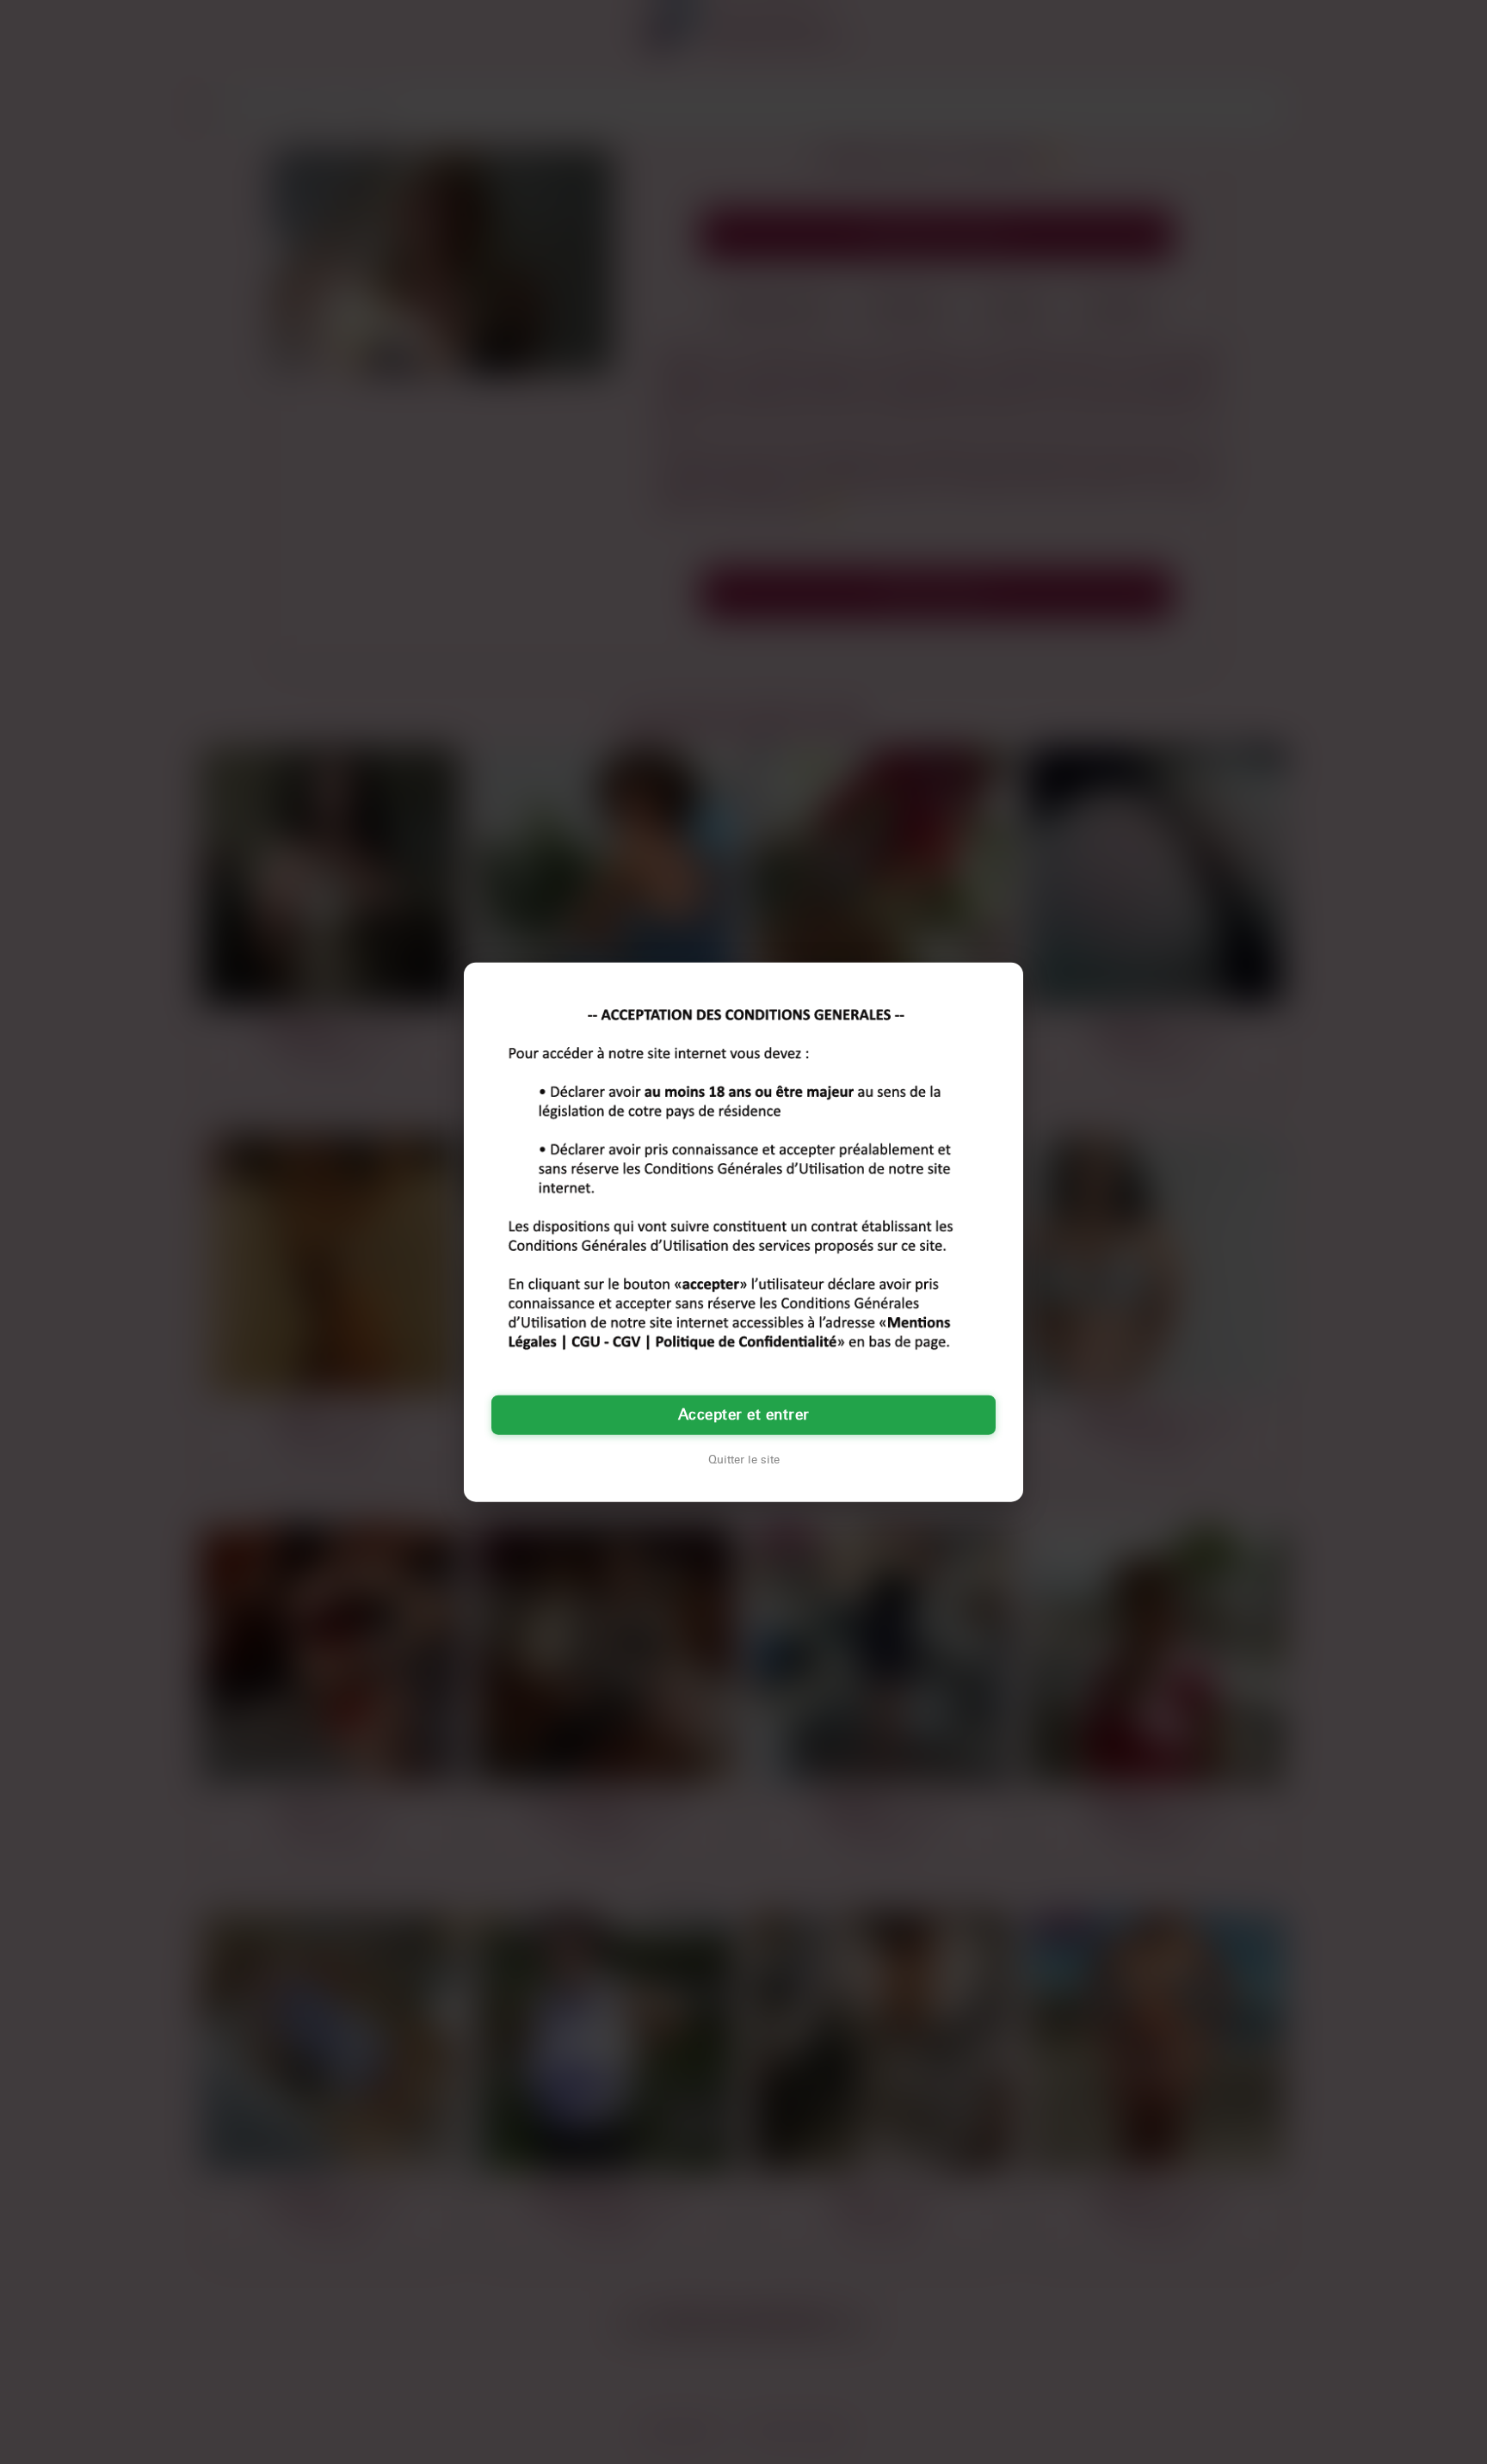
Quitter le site (744, 1459)
